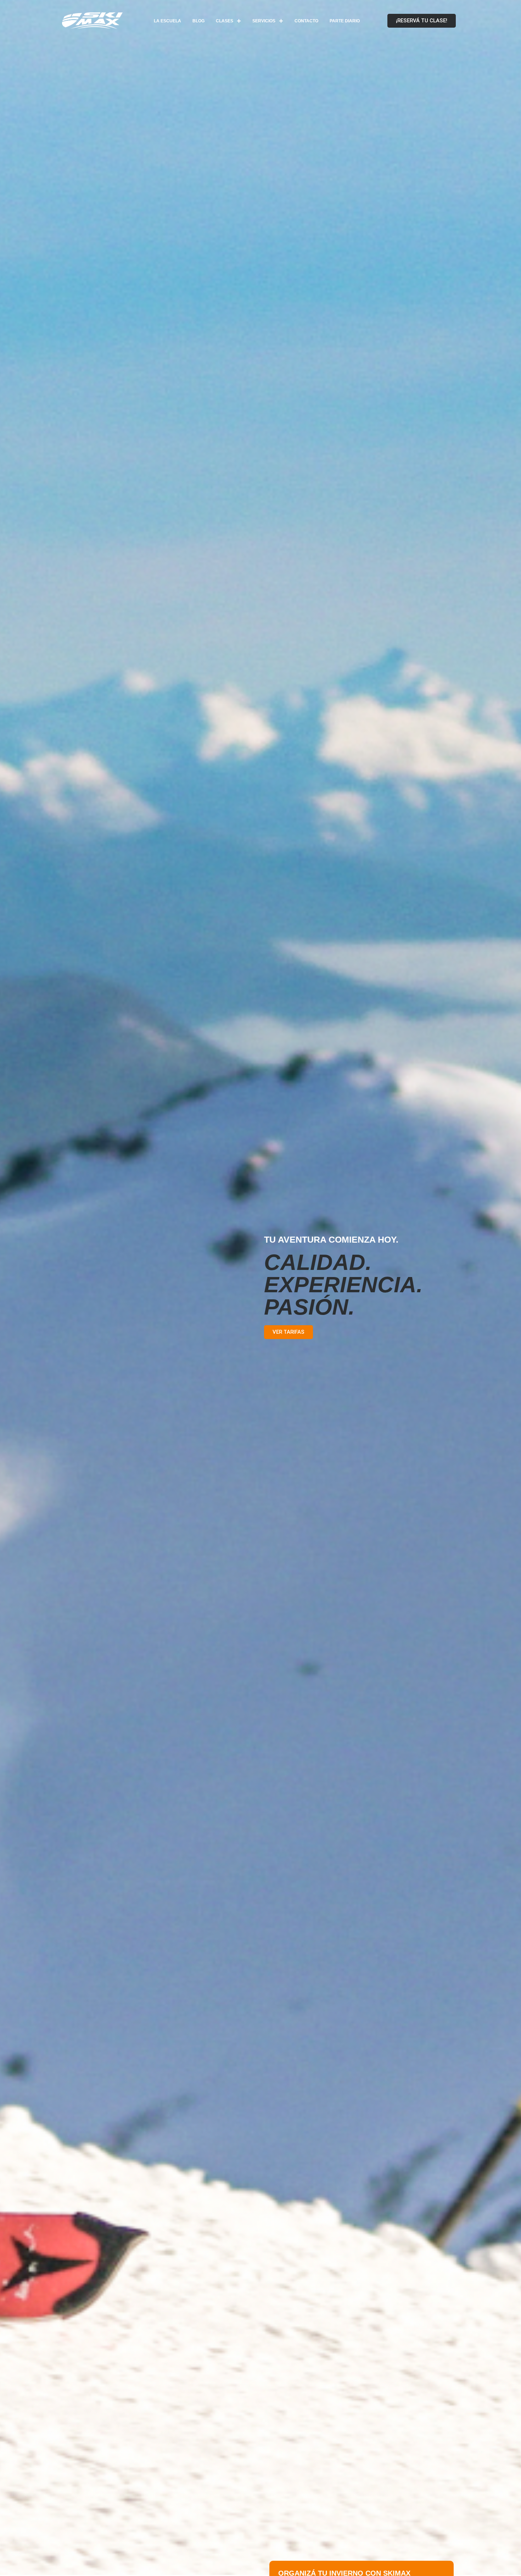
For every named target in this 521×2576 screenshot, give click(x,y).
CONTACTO (306, 21)
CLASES (225, 21)
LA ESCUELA (167, 21)
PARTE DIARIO (345, 21)
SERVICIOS (264, 21)
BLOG (198, 21)
